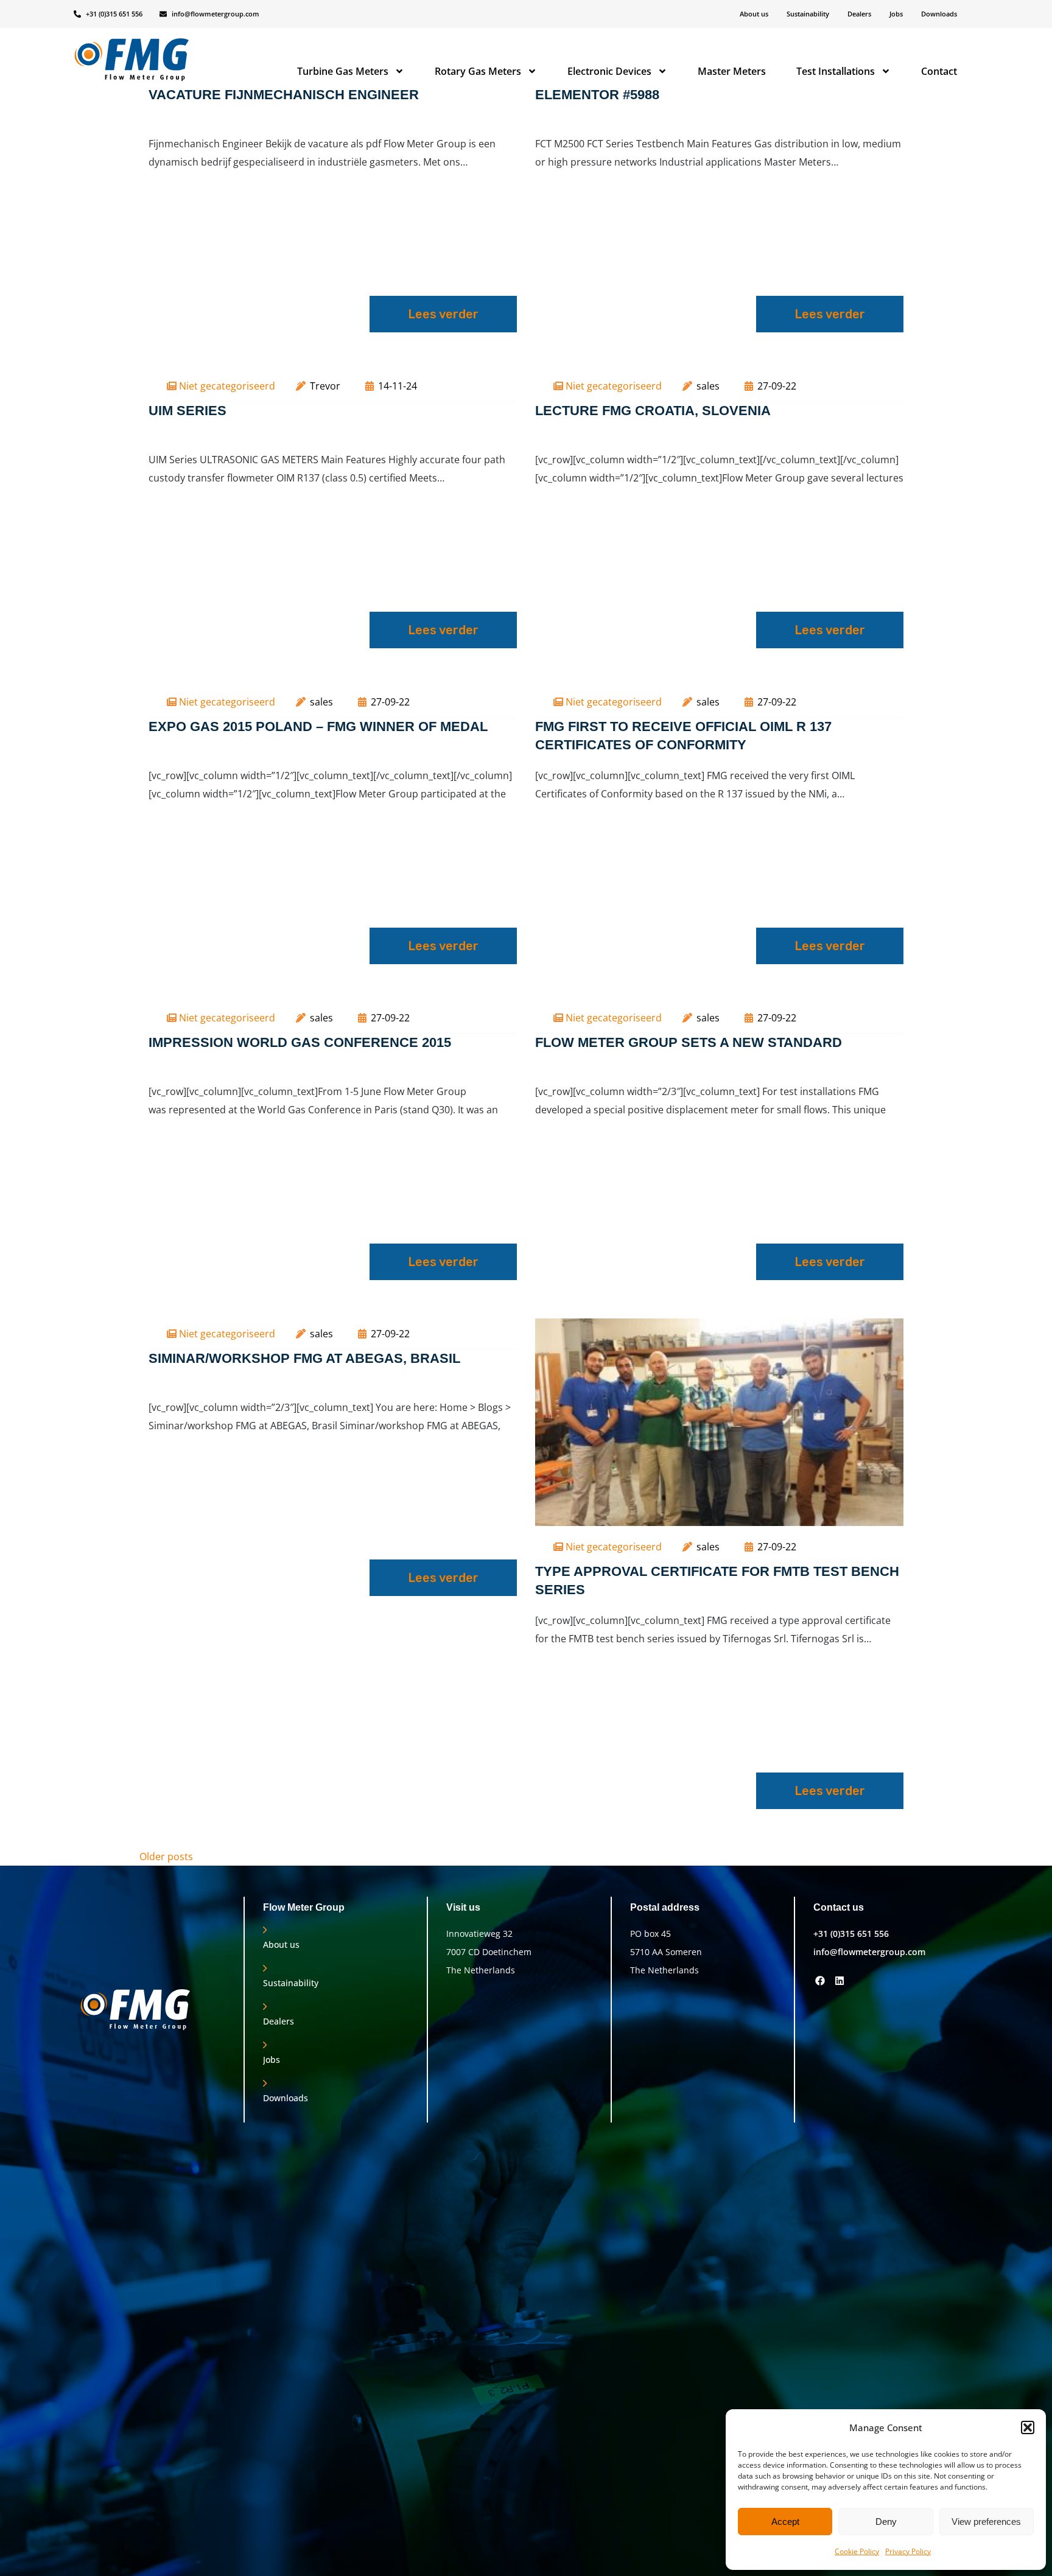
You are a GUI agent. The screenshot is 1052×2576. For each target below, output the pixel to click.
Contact (939, 71)
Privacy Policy (908, 2551)
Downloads (939, 14)
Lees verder (443, 314)
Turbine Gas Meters (343, 71)
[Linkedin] (840, 1980)
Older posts (166, 1857)
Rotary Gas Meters (478, 71)
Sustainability (808, 14)
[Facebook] (820, 1980)
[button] (1028, 2427)
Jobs (896, 14)
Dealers (859, 14)
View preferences (986, 2522)
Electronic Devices (609, 71)
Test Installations (836, 71)
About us (754, 14)
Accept (785, 2522)
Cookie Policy (857, 2551)
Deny (886, 2522)
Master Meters (732, 71)
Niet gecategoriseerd (227, 386)
